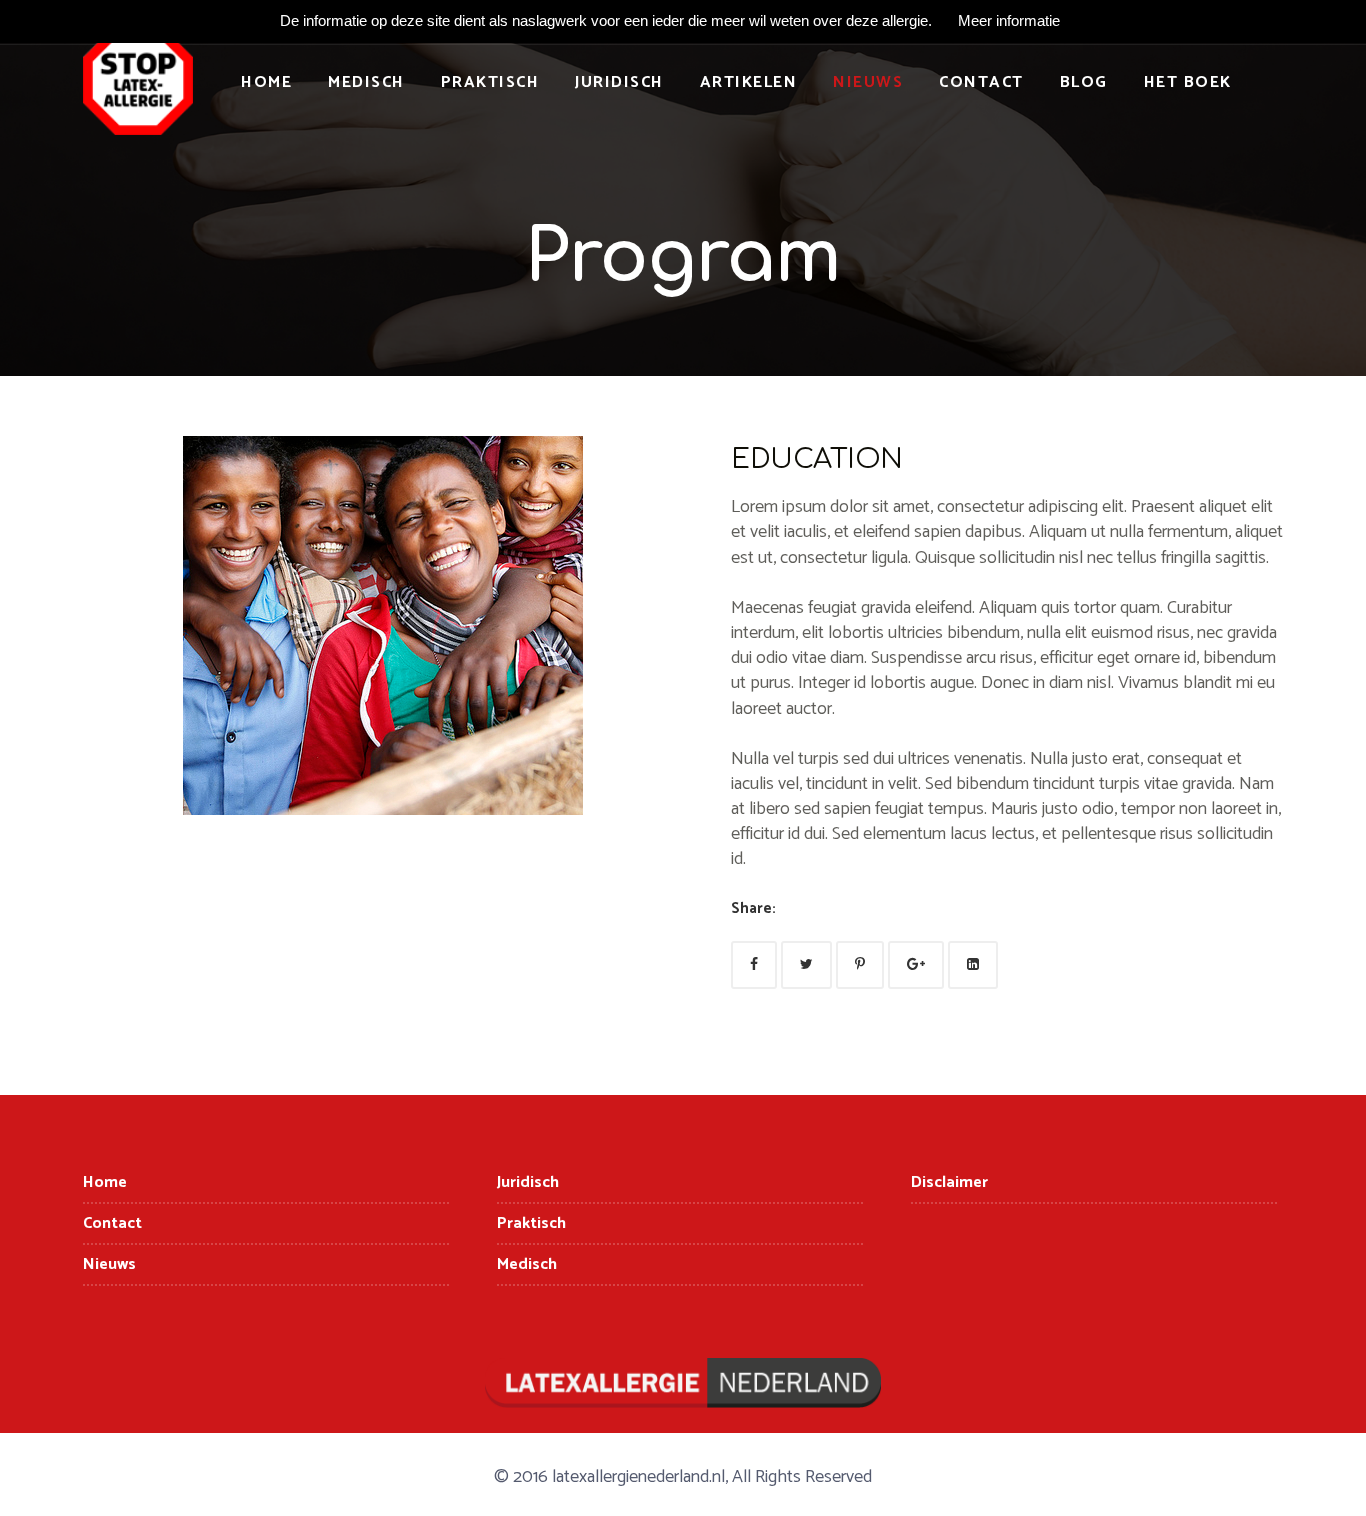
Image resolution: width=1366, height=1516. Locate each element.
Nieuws (868, 82)
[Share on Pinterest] (860, 965)
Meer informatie (1009, 20)
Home (266, 82)
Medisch (366, 82)
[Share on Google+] (916, 965)
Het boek (1188, 82)
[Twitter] (806, 965)
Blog (1084, 82)
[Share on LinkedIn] (973, 965)
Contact (981, 82)
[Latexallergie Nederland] (138, 90)
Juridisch (619, 82)
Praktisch (490, 82)
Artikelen (749, 82)
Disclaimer (949, 1182)
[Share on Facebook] (754, 965)
